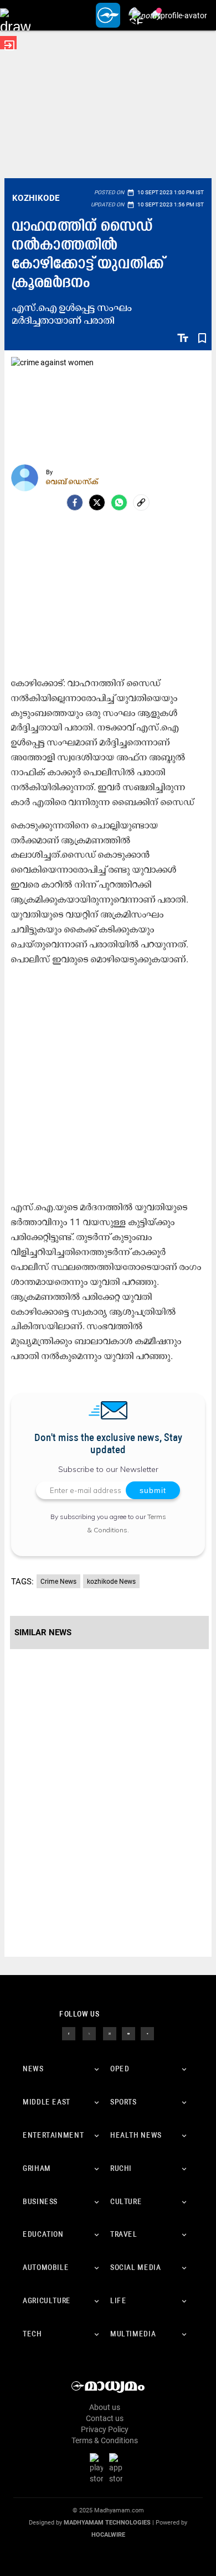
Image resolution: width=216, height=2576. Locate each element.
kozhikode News (111, 1582)
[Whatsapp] (119, 502)
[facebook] (75, 502)
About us (105, 2407)
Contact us (105, 2418)
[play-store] (99, 2468)
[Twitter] (97, 502)
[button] (15, 15)
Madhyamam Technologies (107, 2523)
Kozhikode (36, 198)
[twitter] (89, 2033)
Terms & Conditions (105, 2440)
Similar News (43, 1632)
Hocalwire (108, 2535)
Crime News (58, 1582)
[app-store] (118, 2468)
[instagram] (110, 2033)
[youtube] (128, 2033)
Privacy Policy (105, 2429)
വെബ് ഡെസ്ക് (72, 481)
